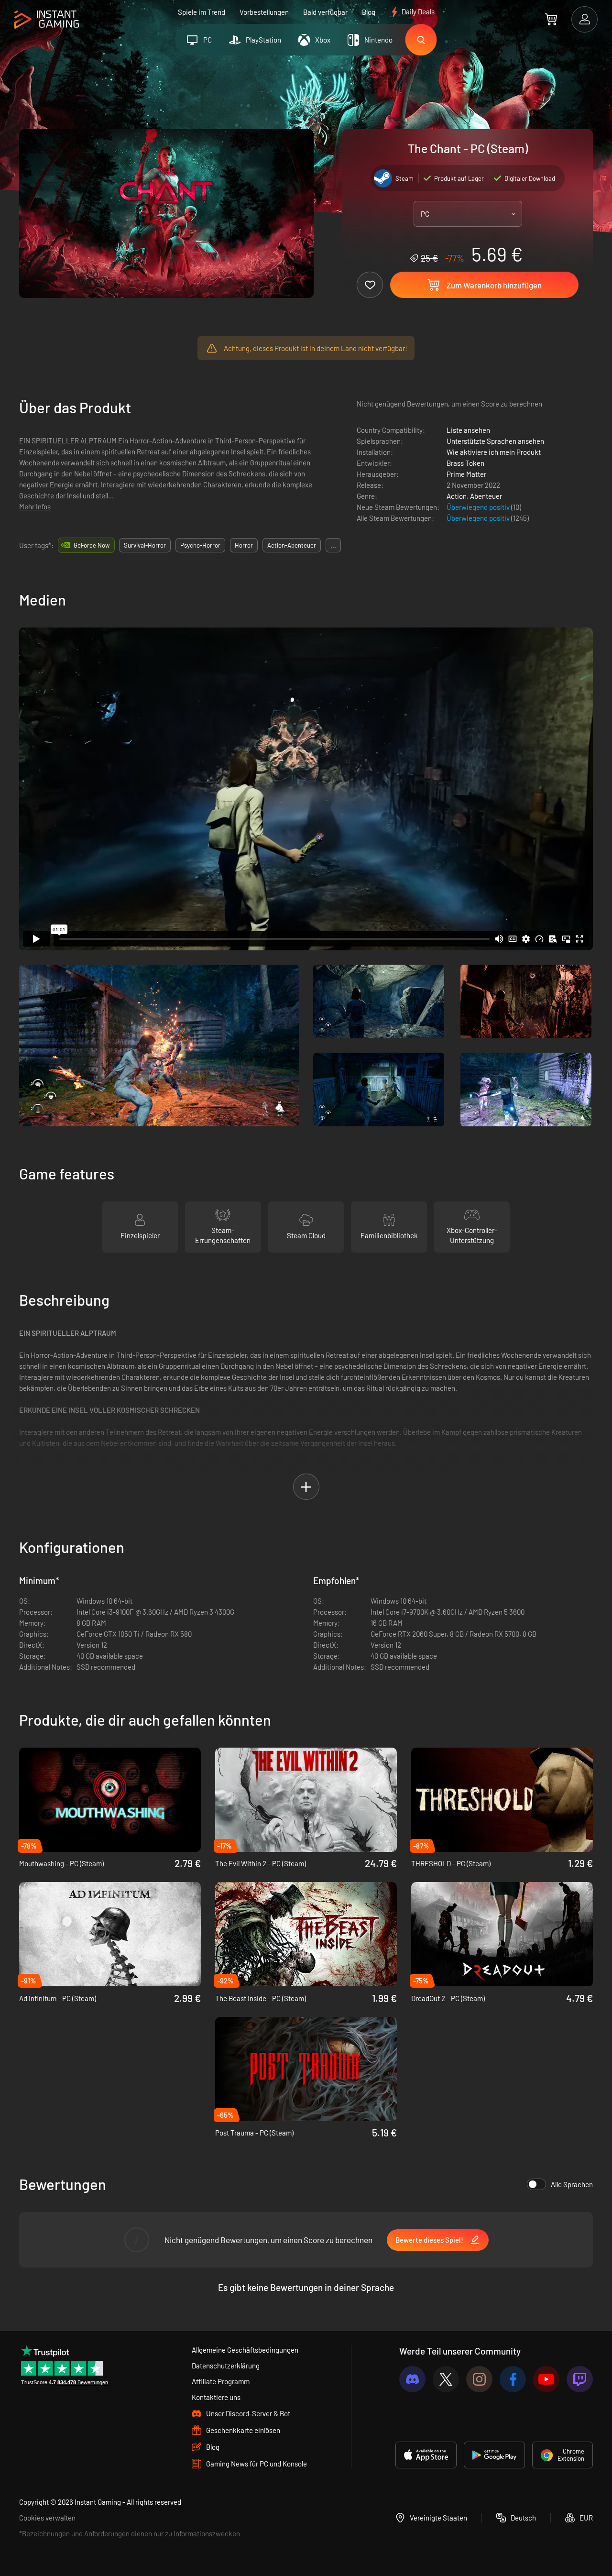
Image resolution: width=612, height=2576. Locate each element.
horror (244, 545)
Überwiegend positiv (479, 507)
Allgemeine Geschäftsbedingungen (245, 2350)
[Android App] (494, 2455)
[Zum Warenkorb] (551, 19)
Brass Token (465, 463)
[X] (446, 2379)
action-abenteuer (292, 545)
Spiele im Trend (202, 12)
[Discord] (412, 2379)
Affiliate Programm (221, 2381)
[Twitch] (580, 2379)
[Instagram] (479, 2379)
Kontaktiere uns (216, 2397)
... (333, 545)
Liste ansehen (468, 430)
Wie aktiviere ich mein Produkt (494, 452)
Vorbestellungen (264, 12)
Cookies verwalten (47, 2518)
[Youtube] (546, 2379)
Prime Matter (466, 474)
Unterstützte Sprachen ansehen (495, 441)
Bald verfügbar (325, 12)
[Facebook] (513, 2379)
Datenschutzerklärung (226, 2366)
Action (457, 496)
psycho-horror (200, 545)
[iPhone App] (426, 2455)
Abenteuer (486, 496)
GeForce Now (92, 545)
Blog (369, 12)
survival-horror (145, 545)
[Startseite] (47, 20)
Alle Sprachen (572, 2184)
